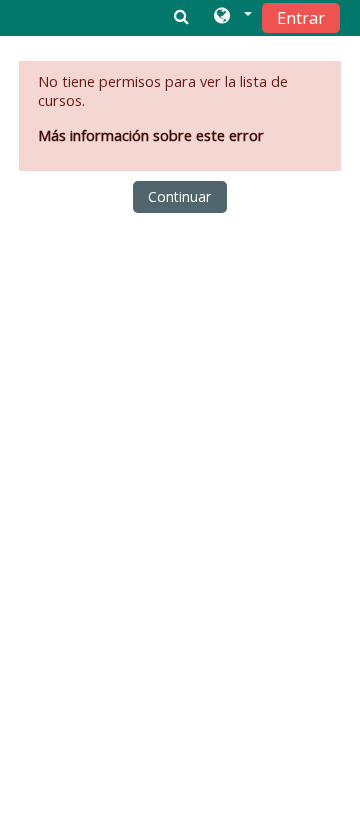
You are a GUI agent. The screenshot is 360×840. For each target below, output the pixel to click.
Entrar (301, 18)
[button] (231, 17)
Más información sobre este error (151, 135)
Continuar (179, 196)
